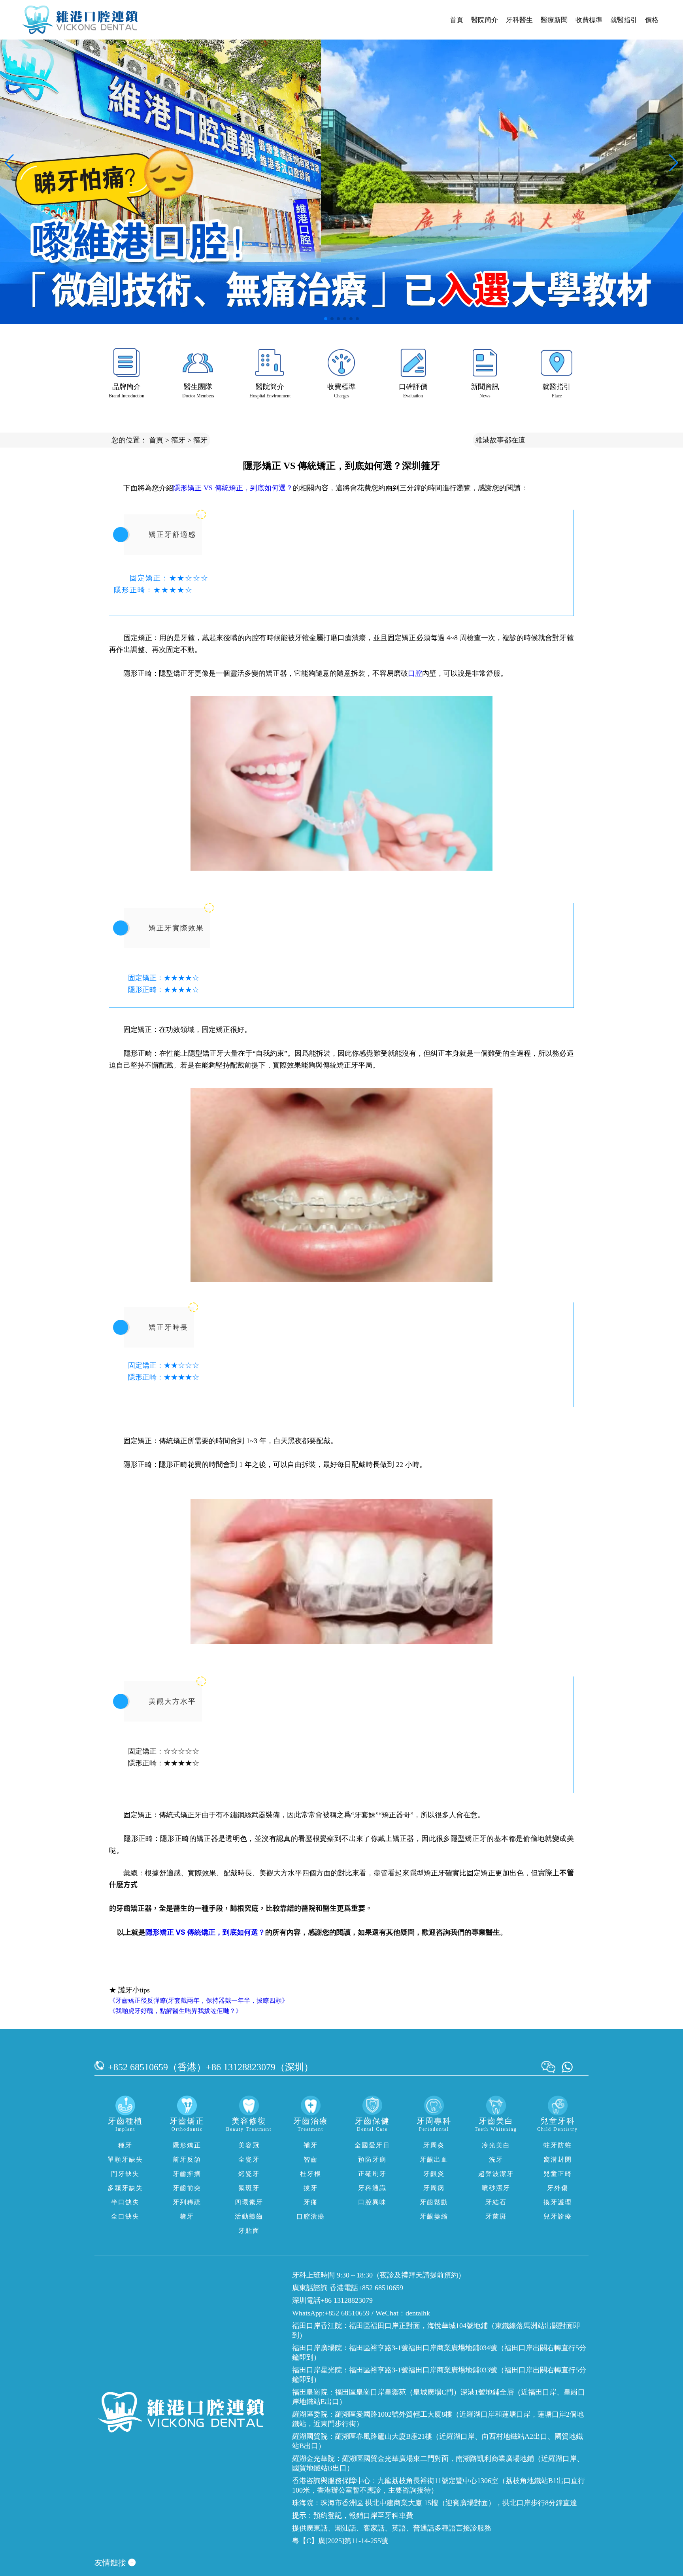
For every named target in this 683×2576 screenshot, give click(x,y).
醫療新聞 (554, 20)
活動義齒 (249, 2216)
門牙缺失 (125, 2174)
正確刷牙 (372, 2174)
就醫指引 (624, 20)
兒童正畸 (558, 2174)
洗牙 (496, 2159)
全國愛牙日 (372, 2145)
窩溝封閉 (558, 2159)
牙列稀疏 (187, 2202)
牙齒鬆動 (434, 2202)
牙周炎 (434, 2145)
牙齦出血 (434, 2159)
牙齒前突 (187, 2188)
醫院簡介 (485, 20)
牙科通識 (372, 2188)
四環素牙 (249, 2202)
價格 (652, 20)
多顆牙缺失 (125, 2188)
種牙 (125, 2145)
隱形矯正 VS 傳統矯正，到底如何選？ (233, 488)
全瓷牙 (249, 2159)
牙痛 (311, 2202)
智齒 (311, 2159)
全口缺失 (125, 2216)
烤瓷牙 (249, 2174)
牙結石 (496, 2202)
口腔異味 (372, 2202)
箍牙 (178, 440)
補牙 (311, 2145)
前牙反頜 (187, 2159)
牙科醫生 (519, 20)
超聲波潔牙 (496, 2174)
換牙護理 (558, 2202)
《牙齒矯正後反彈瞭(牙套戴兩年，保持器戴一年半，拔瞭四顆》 (199, 2001)
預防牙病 (372, 2159)
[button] (326, 319)
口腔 (415, 673)
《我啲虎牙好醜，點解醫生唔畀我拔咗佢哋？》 (175, 2011)
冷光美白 (496, 2145)
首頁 (457, 20)
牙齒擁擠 (187, 2174)
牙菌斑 (496, 2216)
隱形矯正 (187, 2145)
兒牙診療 (558, 2216)
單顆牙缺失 (125, 2159)
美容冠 (249, 2145)
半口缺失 (125, 2202)
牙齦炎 (434, 2174)
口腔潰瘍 (311, 2216)
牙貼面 (249, 2231)
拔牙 (311, 2188)
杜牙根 (311, 2174)
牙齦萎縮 (434, 2216)
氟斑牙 (249, 2188)
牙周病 (434, 2188)
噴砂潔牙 (496, 2188)
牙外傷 (558, 2188)
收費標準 (589, 20)
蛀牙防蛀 (558, 2145)
